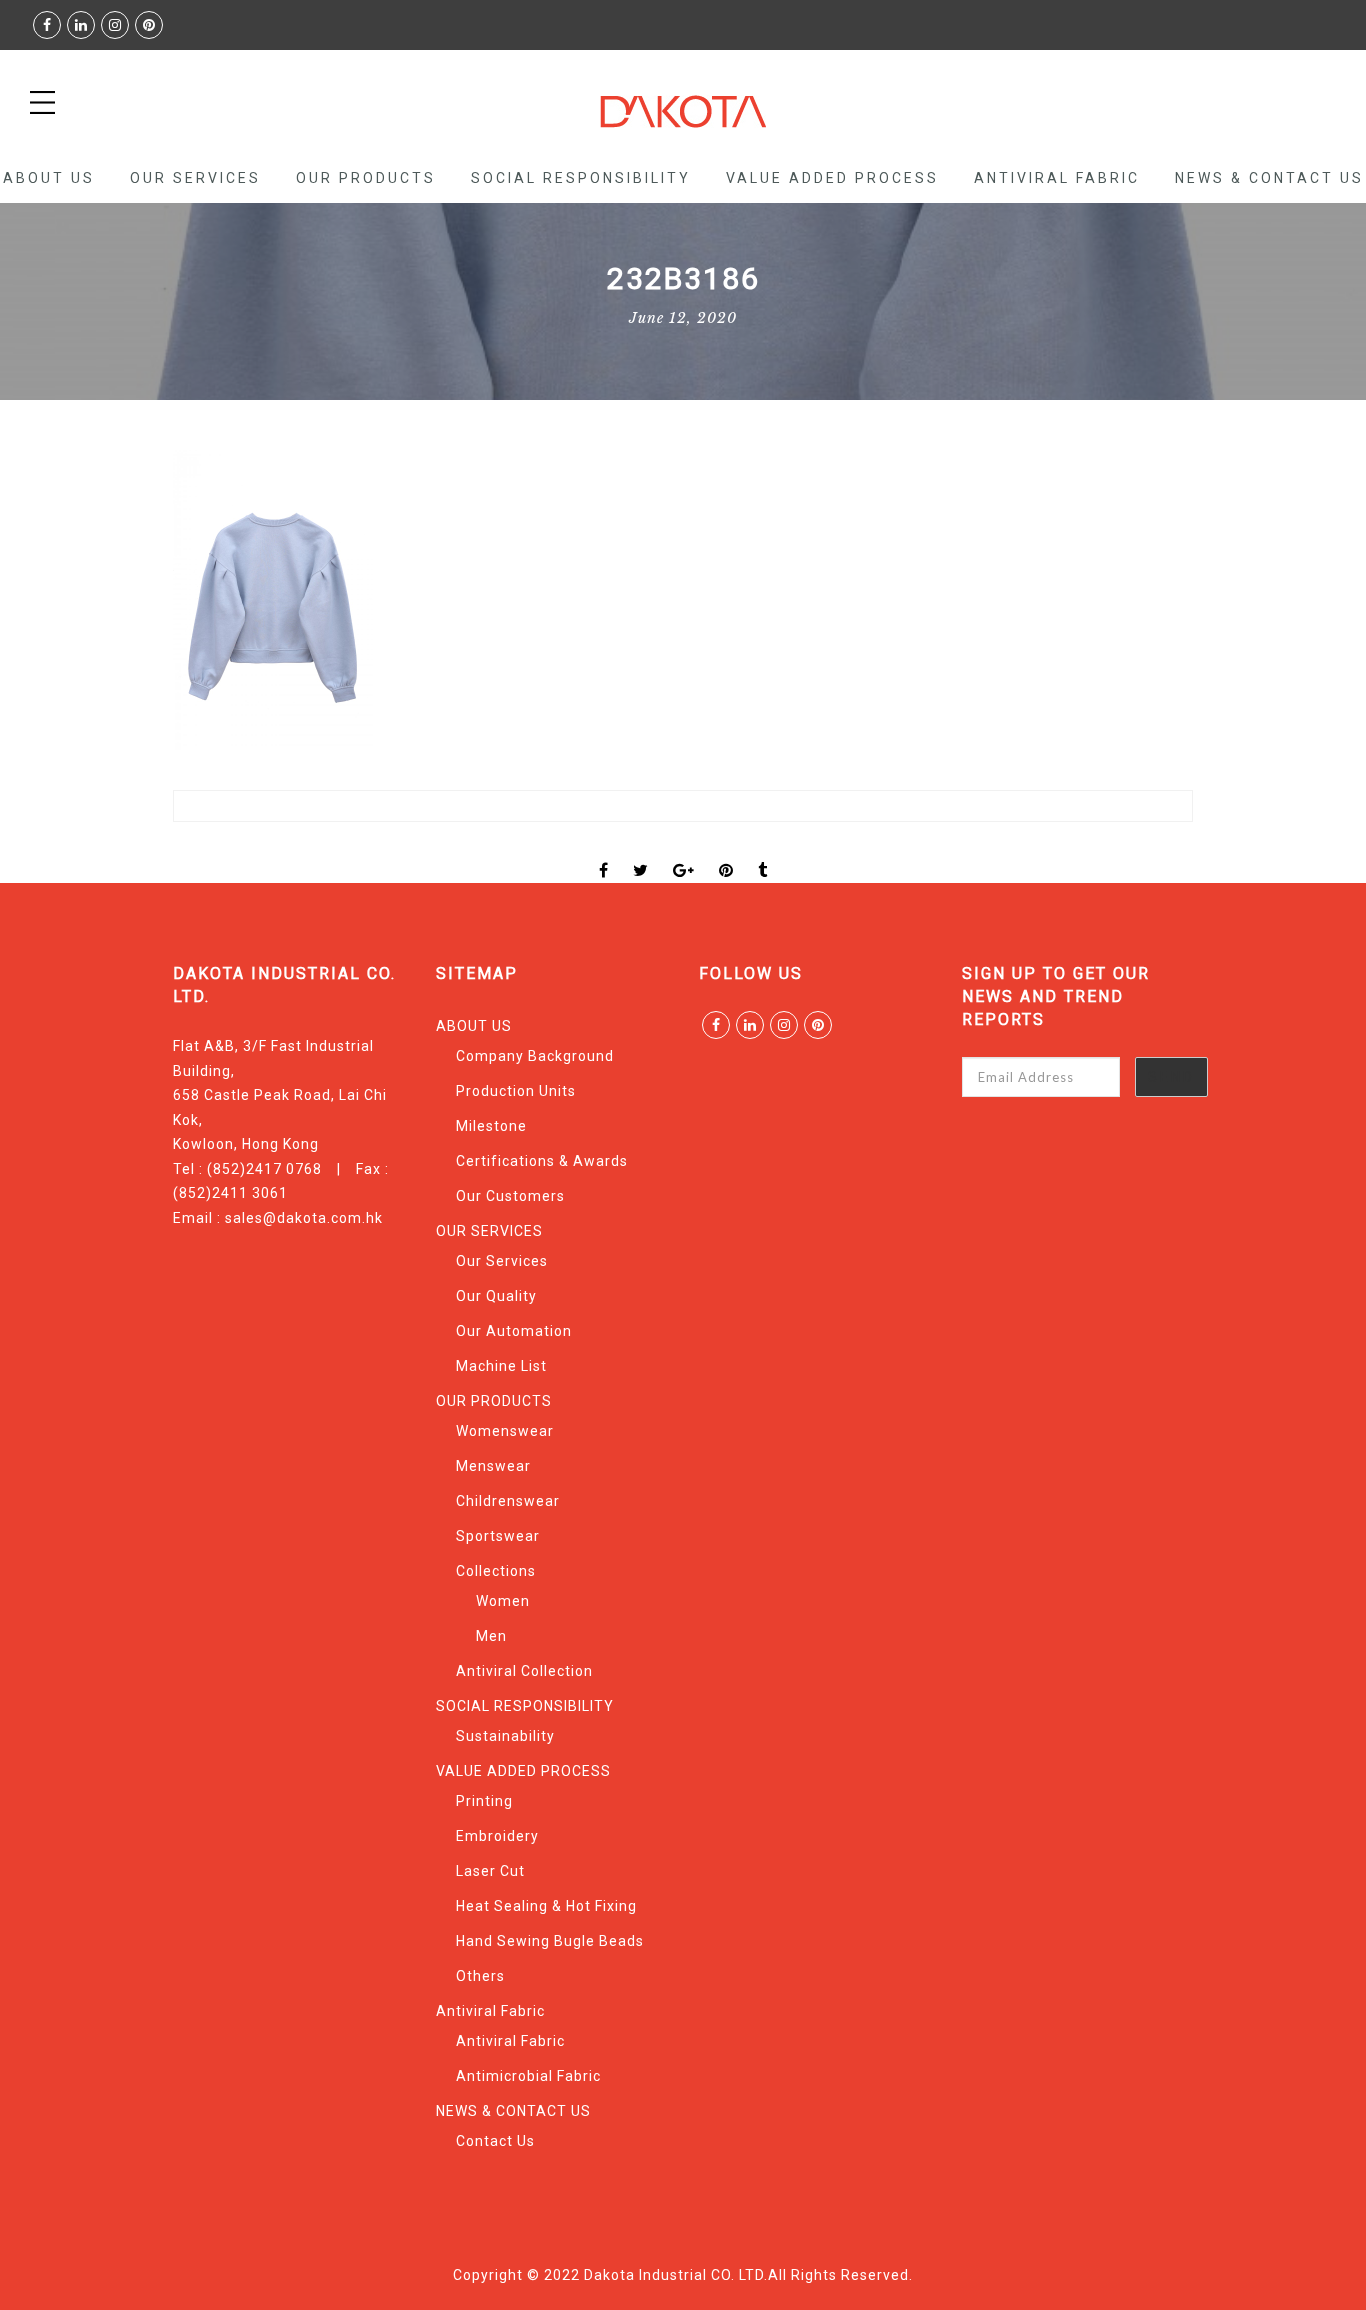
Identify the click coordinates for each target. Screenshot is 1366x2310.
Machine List (501, 1366)
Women (503, 1601)
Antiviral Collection (524, 1671)
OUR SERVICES (195, 178)
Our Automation (514, 1331)
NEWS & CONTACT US (1269, 178)
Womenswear (505, 1431)
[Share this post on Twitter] (641, 853)
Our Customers (510, 1196)
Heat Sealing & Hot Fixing (546, 1906)
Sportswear (498, 1536)
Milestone (491, 1126)
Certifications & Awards (542, 1161)
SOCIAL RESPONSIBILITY (581, 178)
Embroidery (497, 1836)
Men (491, 1636)
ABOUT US (49, 178)
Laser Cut (490, 1871)
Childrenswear (508, 1501)
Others (480, 1976)
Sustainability (505, 1736)
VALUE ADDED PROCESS (832, 178)
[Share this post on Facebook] (604, 853)
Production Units (516, 1091)
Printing (484, 1801)
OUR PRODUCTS (366, 178)
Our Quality (496, 1296)
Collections (496, 1571)
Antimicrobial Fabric (528, 2076)
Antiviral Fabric (1057, 178)
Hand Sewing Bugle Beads (550, 1941)
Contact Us (495, 2141)
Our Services (502, 1261)
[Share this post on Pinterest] (726, 853)
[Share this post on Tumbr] (763, 853)
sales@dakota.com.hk (304, 1218)
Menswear (493, 1466)
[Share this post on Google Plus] (684, 853)
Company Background (535, 1056)
